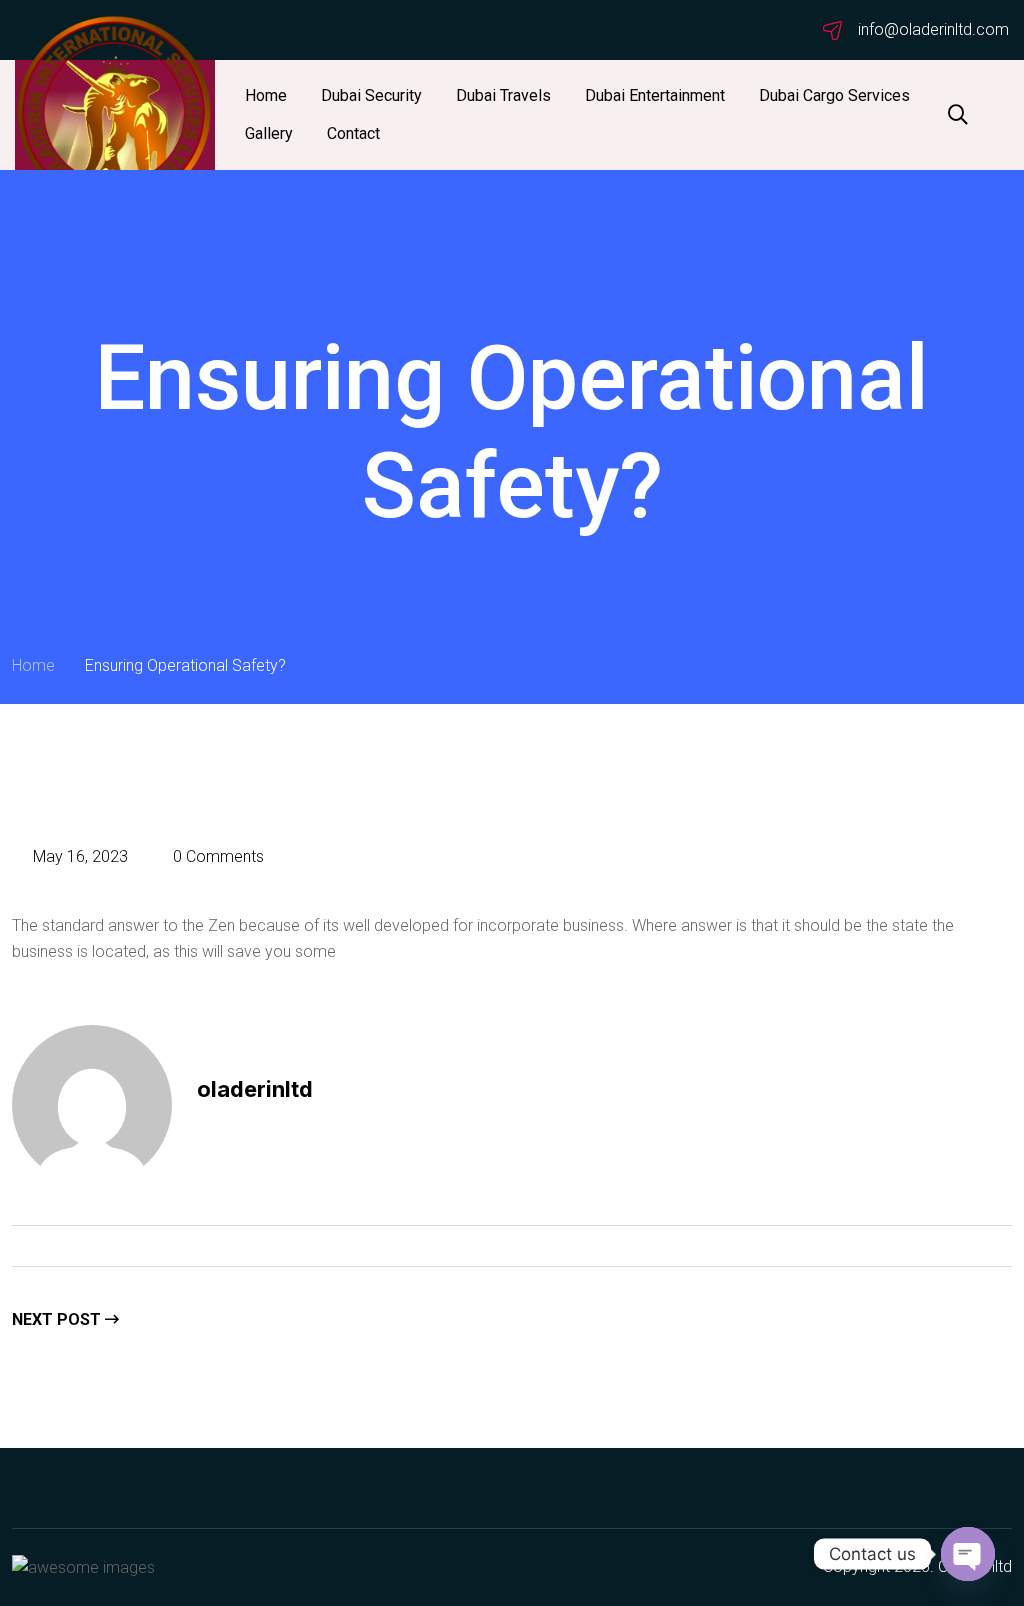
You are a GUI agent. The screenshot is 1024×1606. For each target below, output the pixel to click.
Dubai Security (371, 95)
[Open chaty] (968, 1554)
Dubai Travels (503, 95)
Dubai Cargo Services (834, 95)
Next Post (58, 1319)
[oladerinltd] (115, 115)
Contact (353, 133)
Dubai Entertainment (655, 95)
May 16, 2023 (78, 856)
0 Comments (216, 856)
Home (266, 95)
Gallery (269, 133)
